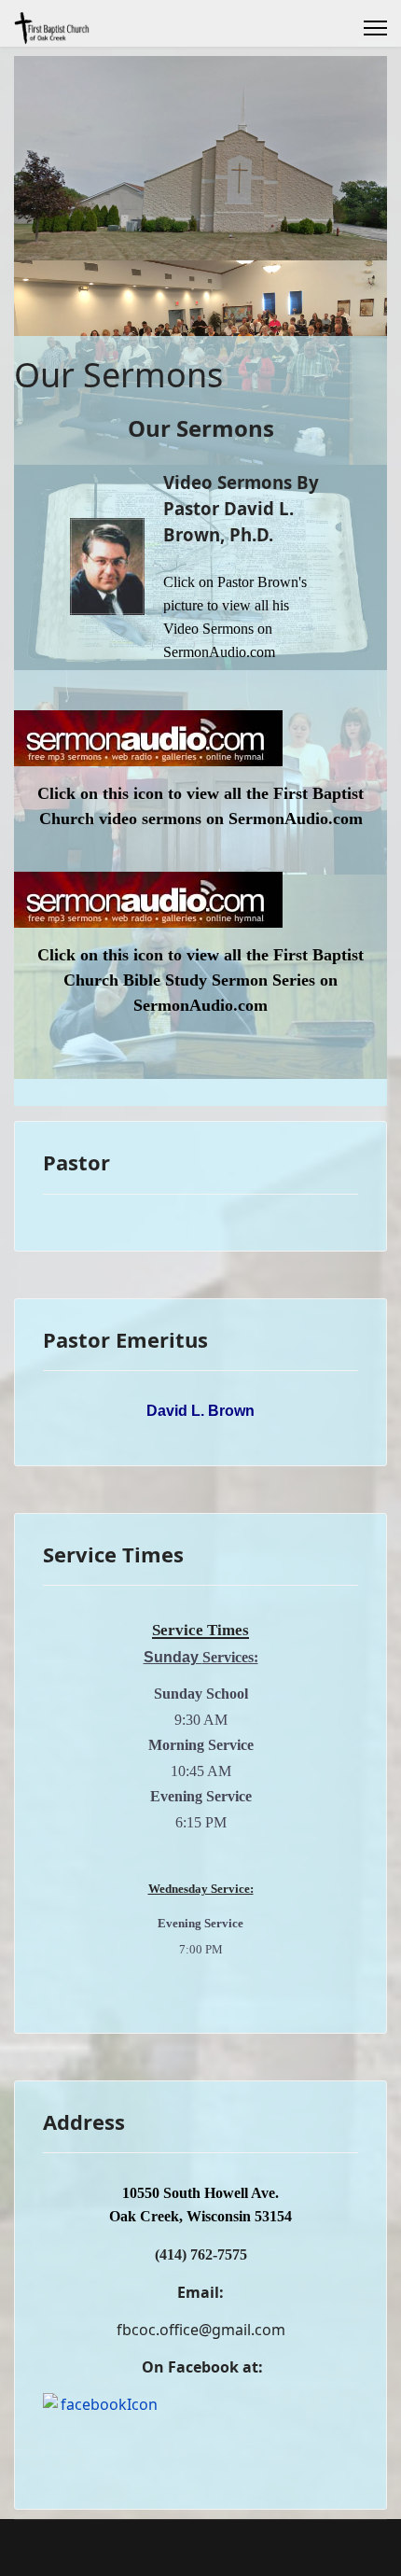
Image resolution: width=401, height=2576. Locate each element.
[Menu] (375, 28)
